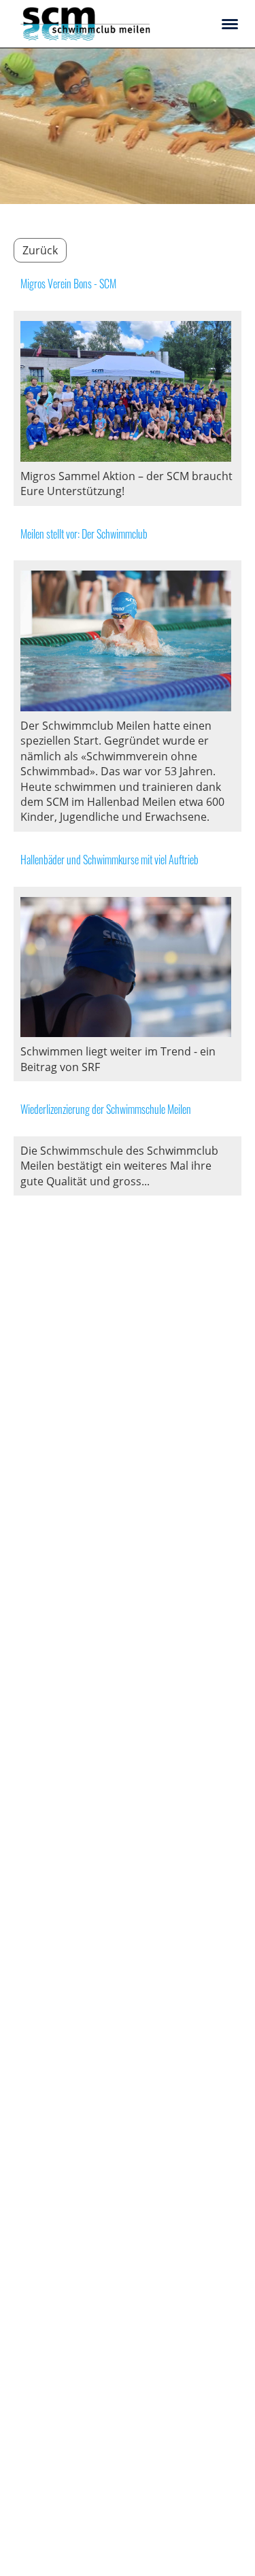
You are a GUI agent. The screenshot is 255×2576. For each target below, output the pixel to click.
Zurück (40, 250)
